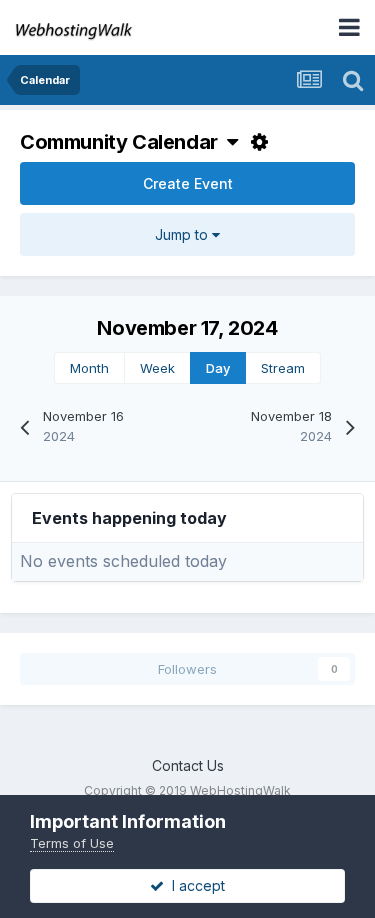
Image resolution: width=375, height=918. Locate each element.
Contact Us (188, 765)
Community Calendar (123, 142)
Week (157, 368)
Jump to (183, 234)
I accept (194, 885)
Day (218, 368)
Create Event (188, 183)
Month (89, 368)
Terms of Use (72, 843)
